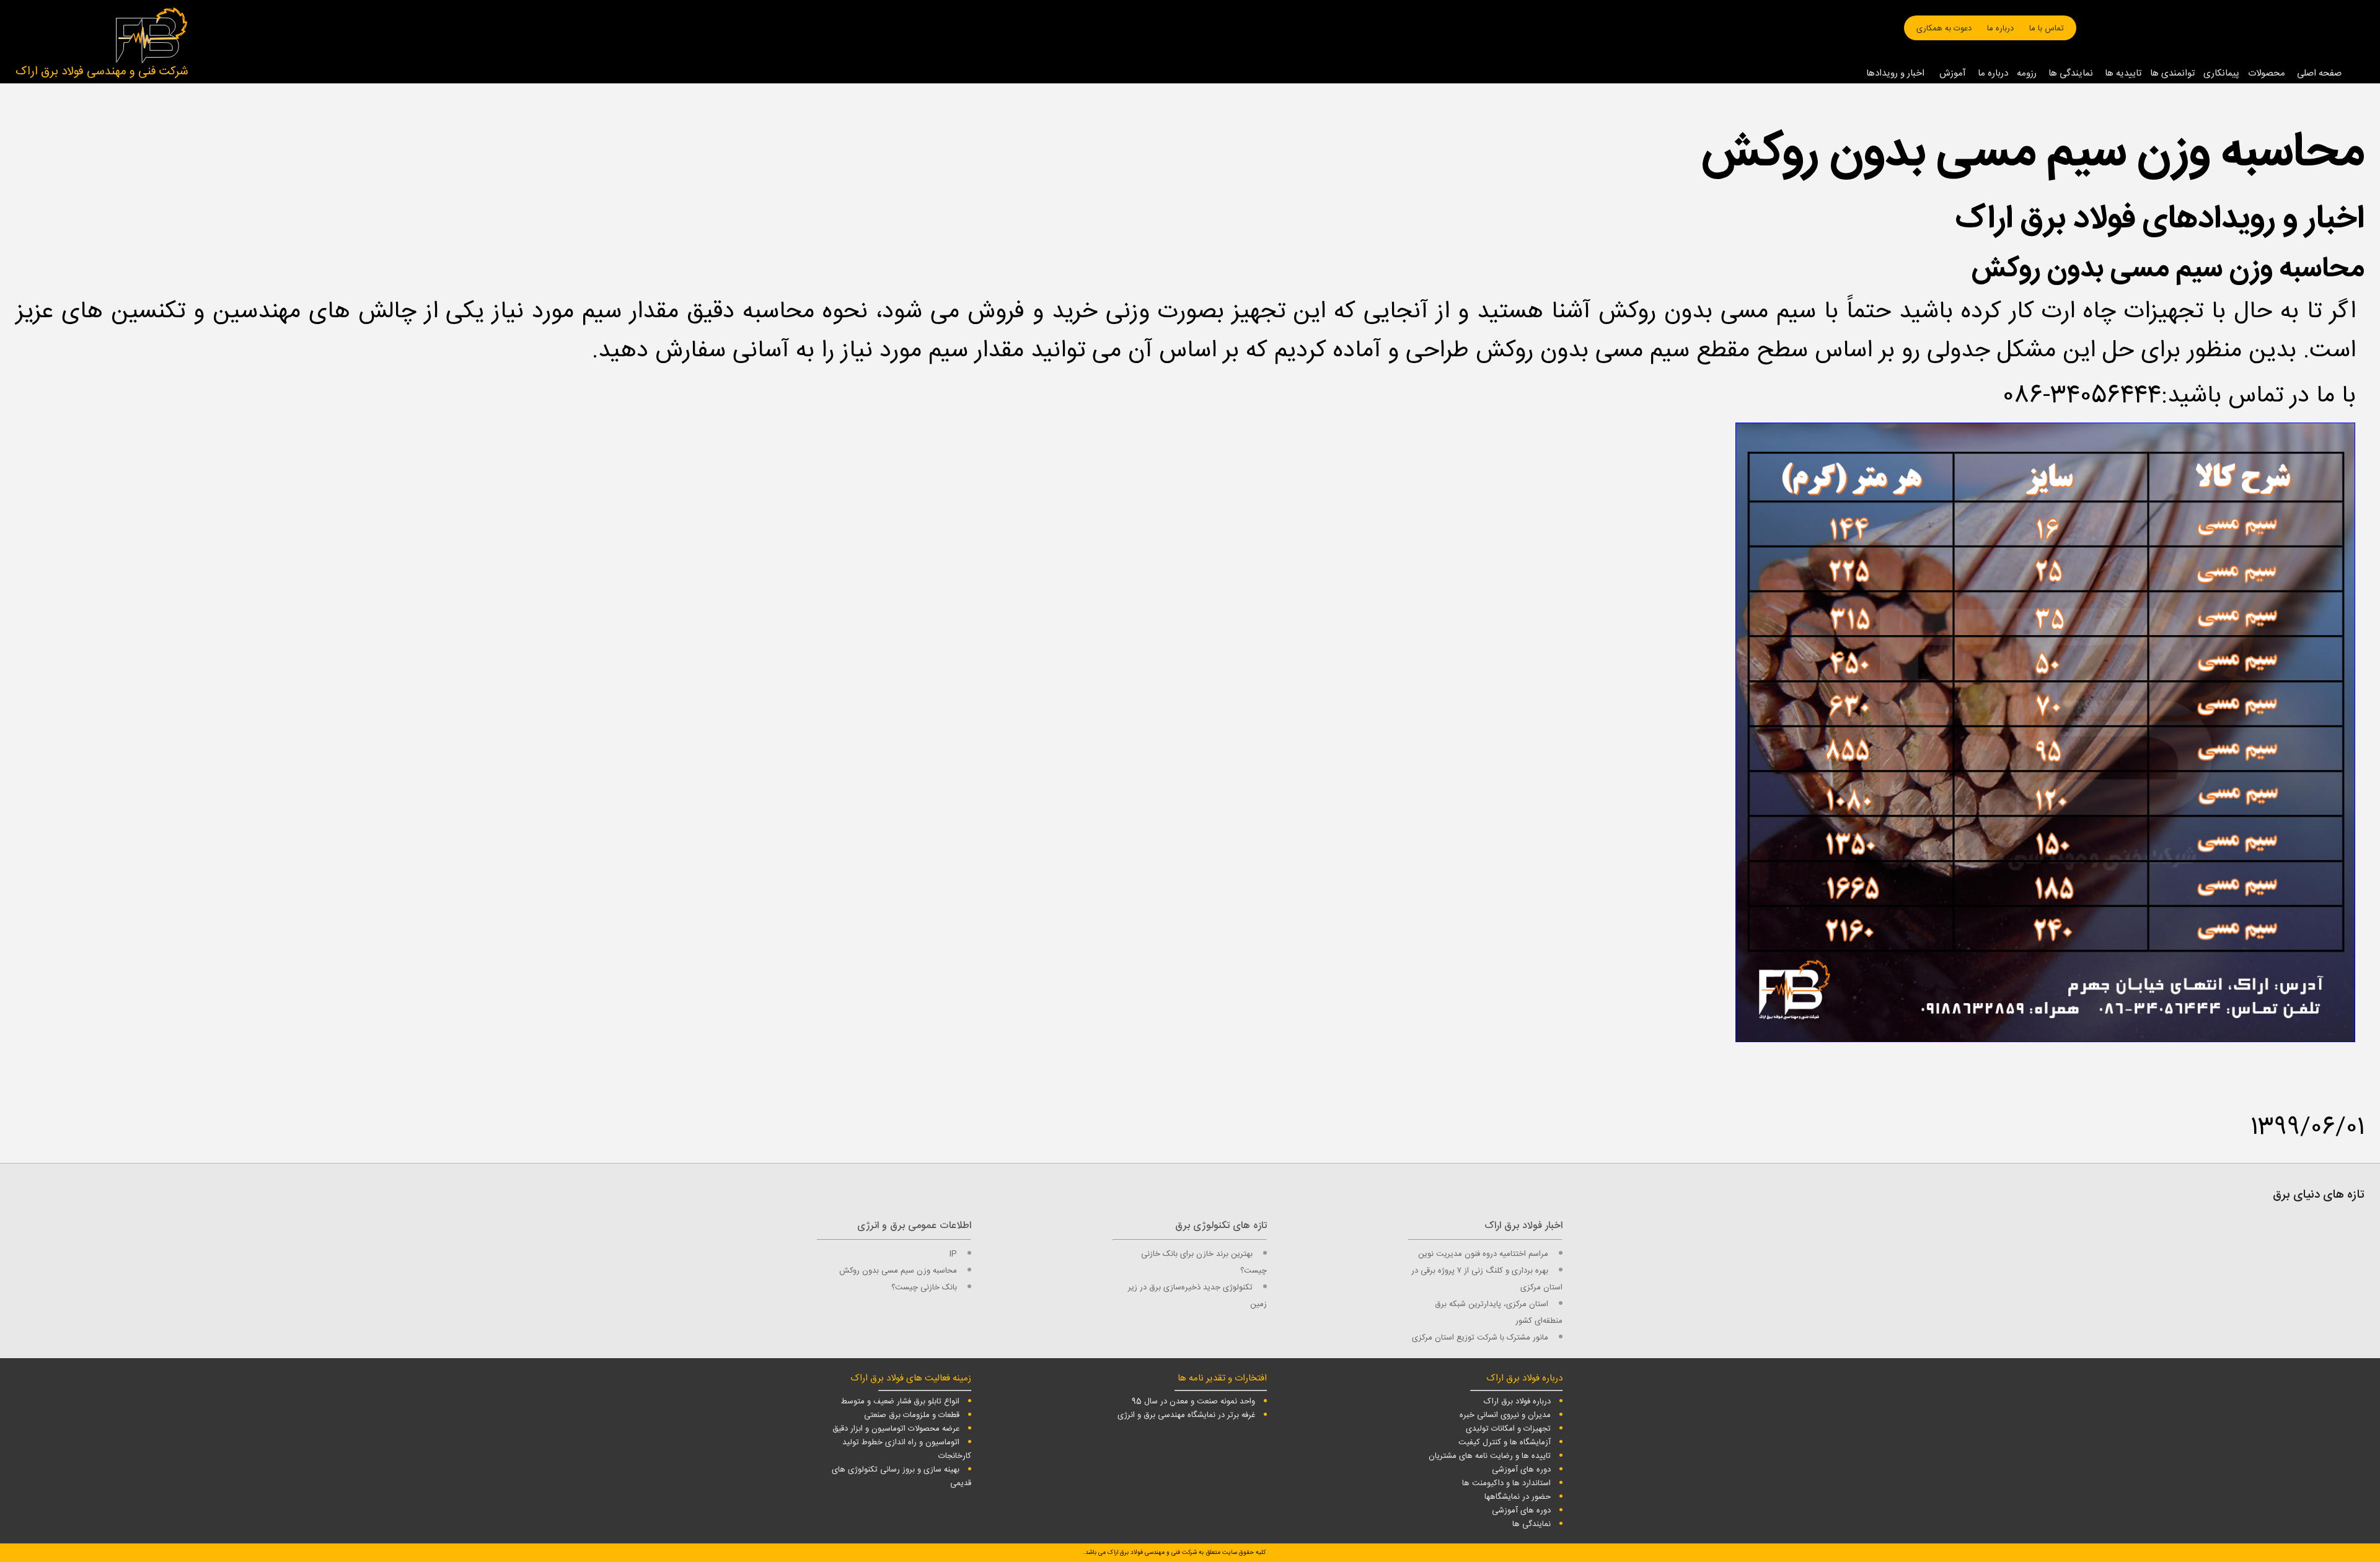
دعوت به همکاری (1944, 29)
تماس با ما (2047, 29)
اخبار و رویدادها (1895, 73)
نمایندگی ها (2071, 73)
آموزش (1953, 73)
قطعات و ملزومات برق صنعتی (912, 1415)
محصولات (2267, 73)
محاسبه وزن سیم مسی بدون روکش (898, 1271)
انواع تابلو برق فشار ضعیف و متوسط (900, 1402)
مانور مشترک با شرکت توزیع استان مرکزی (1480, 1338)
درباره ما (2000, 29)
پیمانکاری (2221, 73)
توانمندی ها (2172, 73)
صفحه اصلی (2319, 73)
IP (953, 1254)
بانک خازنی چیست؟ (924, 1288)
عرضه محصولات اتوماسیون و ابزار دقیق (896, 1429)
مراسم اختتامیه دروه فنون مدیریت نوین (1483, 1254)
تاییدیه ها (2123, 73)
